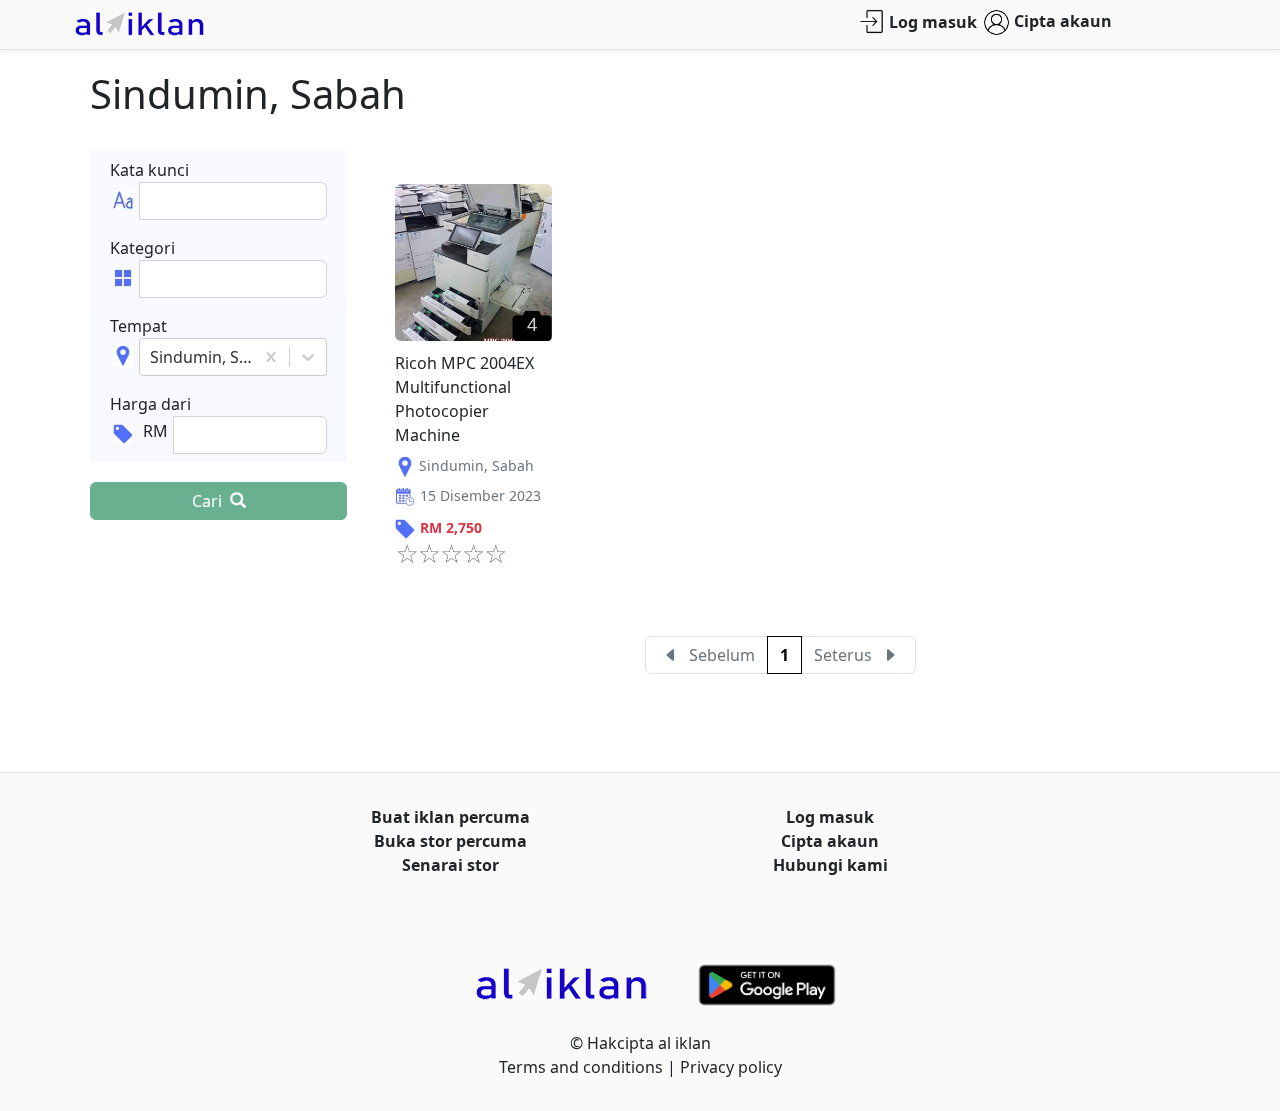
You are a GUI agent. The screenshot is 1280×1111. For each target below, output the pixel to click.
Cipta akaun (1063, 21)
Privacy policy (731, 1067)
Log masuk (933, 22)
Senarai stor (450, 865)
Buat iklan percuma (450, 817)
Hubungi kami (830, 865)
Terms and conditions (581, 1067)
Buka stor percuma (450, 841)
